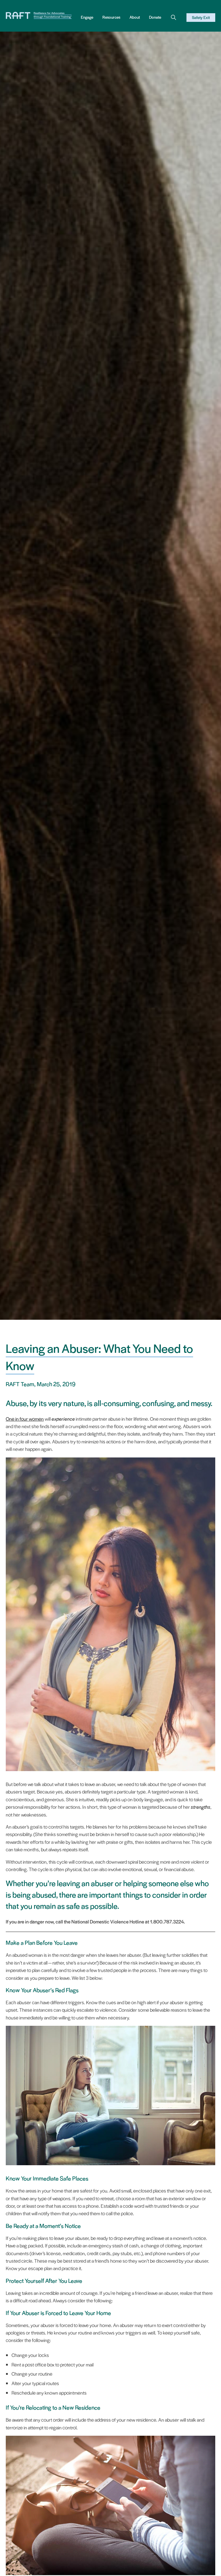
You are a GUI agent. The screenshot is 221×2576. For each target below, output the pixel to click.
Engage (87, 17)
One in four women (25, 1419)
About (135, 17)
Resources (111, 17)
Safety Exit (201, 17)
